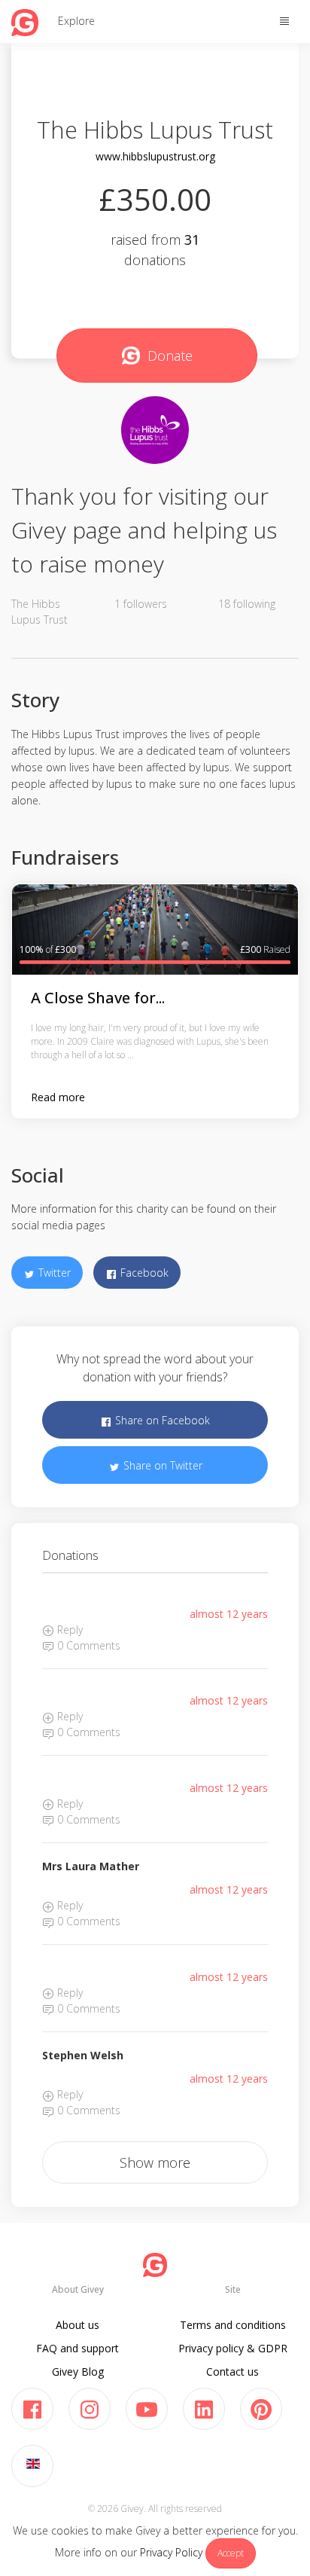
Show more (155, 2162)
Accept (231, 2553)
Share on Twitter (161, 1465)
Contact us (232, 2372)
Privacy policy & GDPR (233, 2348)
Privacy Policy (171, 2552)
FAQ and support (77, 2348)
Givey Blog (78, 2372)
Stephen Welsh (83, 2055)
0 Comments (87, 1645)
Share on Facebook (161, 1420)
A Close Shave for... (98, 998)
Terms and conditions (233, 2325)
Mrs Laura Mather (91, 1866)
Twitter (53, 1273)
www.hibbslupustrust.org (155, 156)
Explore (76, 21)
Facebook (143, 1273)
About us (77, 2325)
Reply (68, 1630)
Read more (58, 1097)
